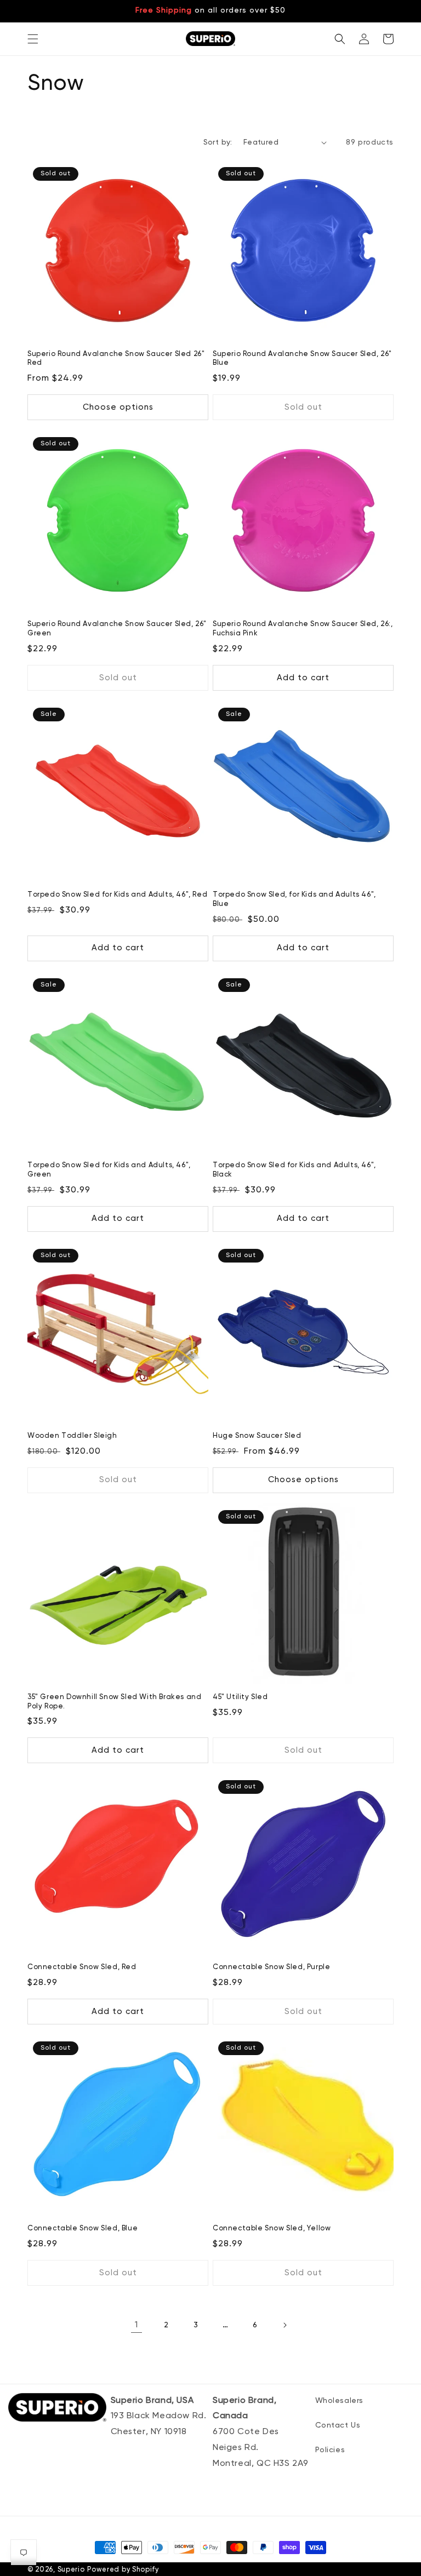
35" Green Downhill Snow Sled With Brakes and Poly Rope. (114, 1702)
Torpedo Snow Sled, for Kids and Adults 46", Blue (294, 899)
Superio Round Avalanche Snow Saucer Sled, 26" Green (117, 629)
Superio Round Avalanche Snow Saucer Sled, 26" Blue (302, 359)
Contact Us (338, 2425)
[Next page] (285, 2325)
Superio (71, 2570)
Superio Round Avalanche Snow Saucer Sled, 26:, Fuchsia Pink (303, 629)
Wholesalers (340, 2401)
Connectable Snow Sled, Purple (271, 1967)
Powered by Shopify (123, 2570)
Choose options (118, 407)
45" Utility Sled (240, 1697)
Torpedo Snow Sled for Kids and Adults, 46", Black (294, 1170)
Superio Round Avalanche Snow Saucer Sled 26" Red (116, 359)
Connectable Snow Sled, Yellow (272, 2228)
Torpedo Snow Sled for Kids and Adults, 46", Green (109, 1170)
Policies (330, 2450)
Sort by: (218, 142)
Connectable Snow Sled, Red (82, 1967)
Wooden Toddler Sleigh (72, 1436)
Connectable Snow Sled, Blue (83, 2228)
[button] (33, 39)
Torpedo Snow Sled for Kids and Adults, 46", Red (117, 895)
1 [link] (136, 2325)
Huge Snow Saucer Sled (257, 1436)
